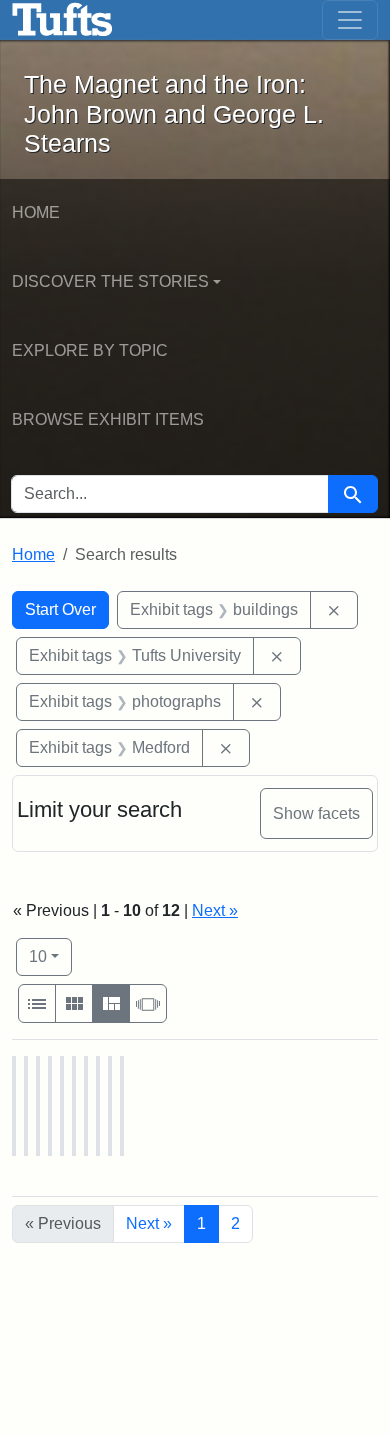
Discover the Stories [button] (110, 281)
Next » (215, 910)
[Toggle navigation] (350, 20)
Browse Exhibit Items (108, 419)
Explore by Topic (90, 350)
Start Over (60, 609)
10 (50, 956)
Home (36, 212)
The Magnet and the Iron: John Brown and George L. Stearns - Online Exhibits (62, 20)
